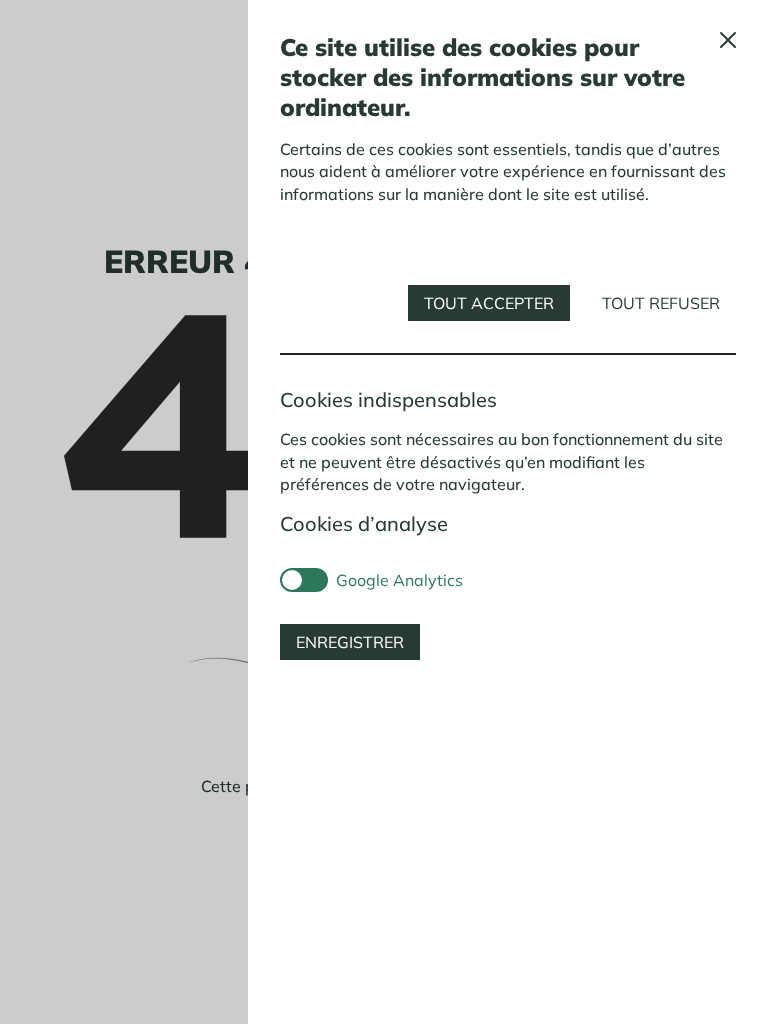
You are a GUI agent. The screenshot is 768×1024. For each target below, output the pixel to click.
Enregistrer (350, 642)
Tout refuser (661, 303)
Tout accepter (489, 303)
